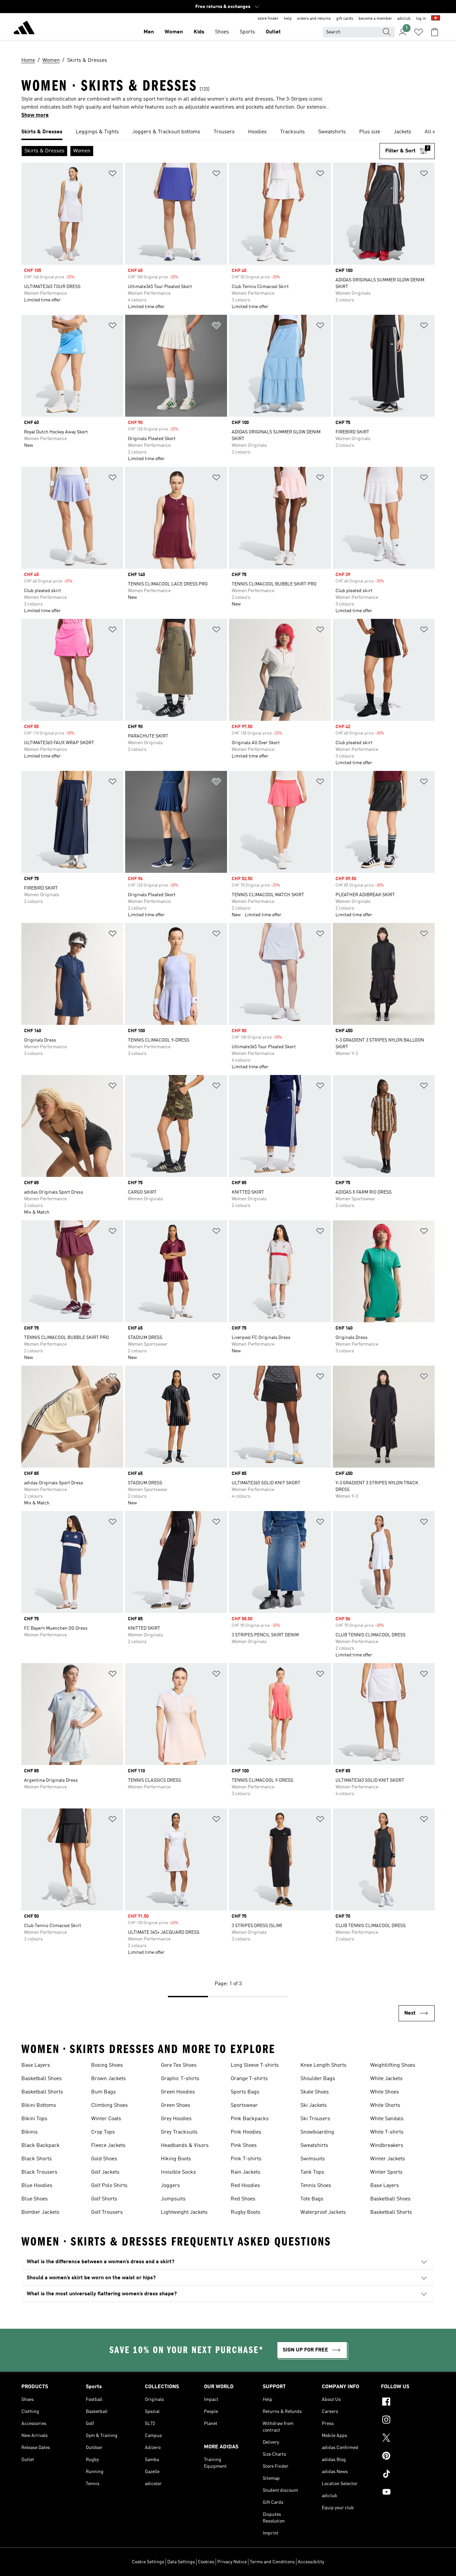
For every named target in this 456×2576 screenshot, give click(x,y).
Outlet (273, 32)
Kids (199, 32)
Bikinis (30, 2132)
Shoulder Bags (318, 2079)
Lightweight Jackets (184, 2212)
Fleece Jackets (108, 2146)
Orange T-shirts (249, 2079)
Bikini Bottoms (39, 2106)
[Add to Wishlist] (112, 175)
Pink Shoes (244, 2146)
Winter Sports (386, 2172)
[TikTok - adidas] (408, 2475)
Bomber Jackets (40, 2212)
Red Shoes (243, 2199)
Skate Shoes (315, 2092)
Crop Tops (103, 2132)
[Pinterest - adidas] (408, 2457)
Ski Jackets (314, 2106)
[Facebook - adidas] (408, 2403)
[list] (228, 132)
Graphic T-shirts (180, 2079)
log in (421, 19)
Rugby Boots (246, 2212)
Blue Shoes (35, 2199)
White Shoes (385, 2092)
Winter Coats (106, 2119)
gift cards (345, 19)
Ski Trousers (315, 2119)
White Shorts (385, 2106)
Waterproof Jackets (323, 2212)
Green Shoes (176, 2106)
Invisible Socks (178, 2172)
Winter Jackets (388, 2159)
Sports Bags (245, 2092)
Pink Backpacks (250, 2119)
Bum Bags (103, 2092)
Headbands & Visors (185, 2146)
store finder (268, 19)
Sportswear (244, 2106)
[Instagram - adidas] (408, 2421)
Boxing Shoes (107, 2065)
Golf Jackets (105, 2172)
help (288, 19)
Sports (247, 32)
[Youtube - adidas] (408, 2493)
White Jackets (386, 2079)
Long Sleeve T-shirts (255, 2065)
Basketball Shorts (42, 2092)
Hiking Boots (176, 2159)
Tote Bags (312, 2199)
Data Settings (181, 2562)
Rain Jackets (246, 2172)
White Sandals (387, 2119)
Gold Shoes (104, 2159)
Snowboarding (317, 2132)
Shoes (222, 32)
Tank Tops (312, 2172)
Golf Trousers (107, 2212)
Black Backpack (41, 2146)
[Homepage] (24, 29)
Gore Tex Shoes (179, 2065)
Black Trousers (39, 2172)
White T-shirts (387, 2132)
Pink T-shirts (246, 2159)
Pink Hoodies (246, 2132)
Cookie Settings (148, 2562)
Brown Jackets (108, 2079)
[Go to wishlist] (419, 32)
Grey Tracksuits (179, 2132)
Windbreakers (387, 2146)
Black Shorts (37, 2159)
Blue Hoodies (37, 2186)
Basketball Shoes (42, 2079)
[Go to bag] (435, 32)
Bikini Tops (34, 2119)
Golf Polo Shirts (109, 2186)
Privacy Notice (232, 2562)
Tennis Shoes (316, 2186)
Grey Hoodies (176, 2119)
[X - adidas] (408, 2439)
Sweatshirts (314, 2146)
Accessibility (311, 2562)
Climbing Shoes (109, 2106)
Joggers (170, 2186)
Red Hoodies (245, 2186)
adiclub (404, 19)
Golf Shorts (104, 2199)
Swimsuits (313, 2159)
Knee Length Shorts (323, 2065)
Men (149, 32)
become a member (375, 19)
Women (174, 32)
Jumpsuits (173, 2199)
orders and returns (314, 19)
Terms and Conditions (272, 2562)
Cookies (206, 2562)
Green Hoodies (178, 2092)
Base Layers (36, 2065)
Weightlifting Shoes (393, 2065)
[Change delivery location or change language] (436, 19)
